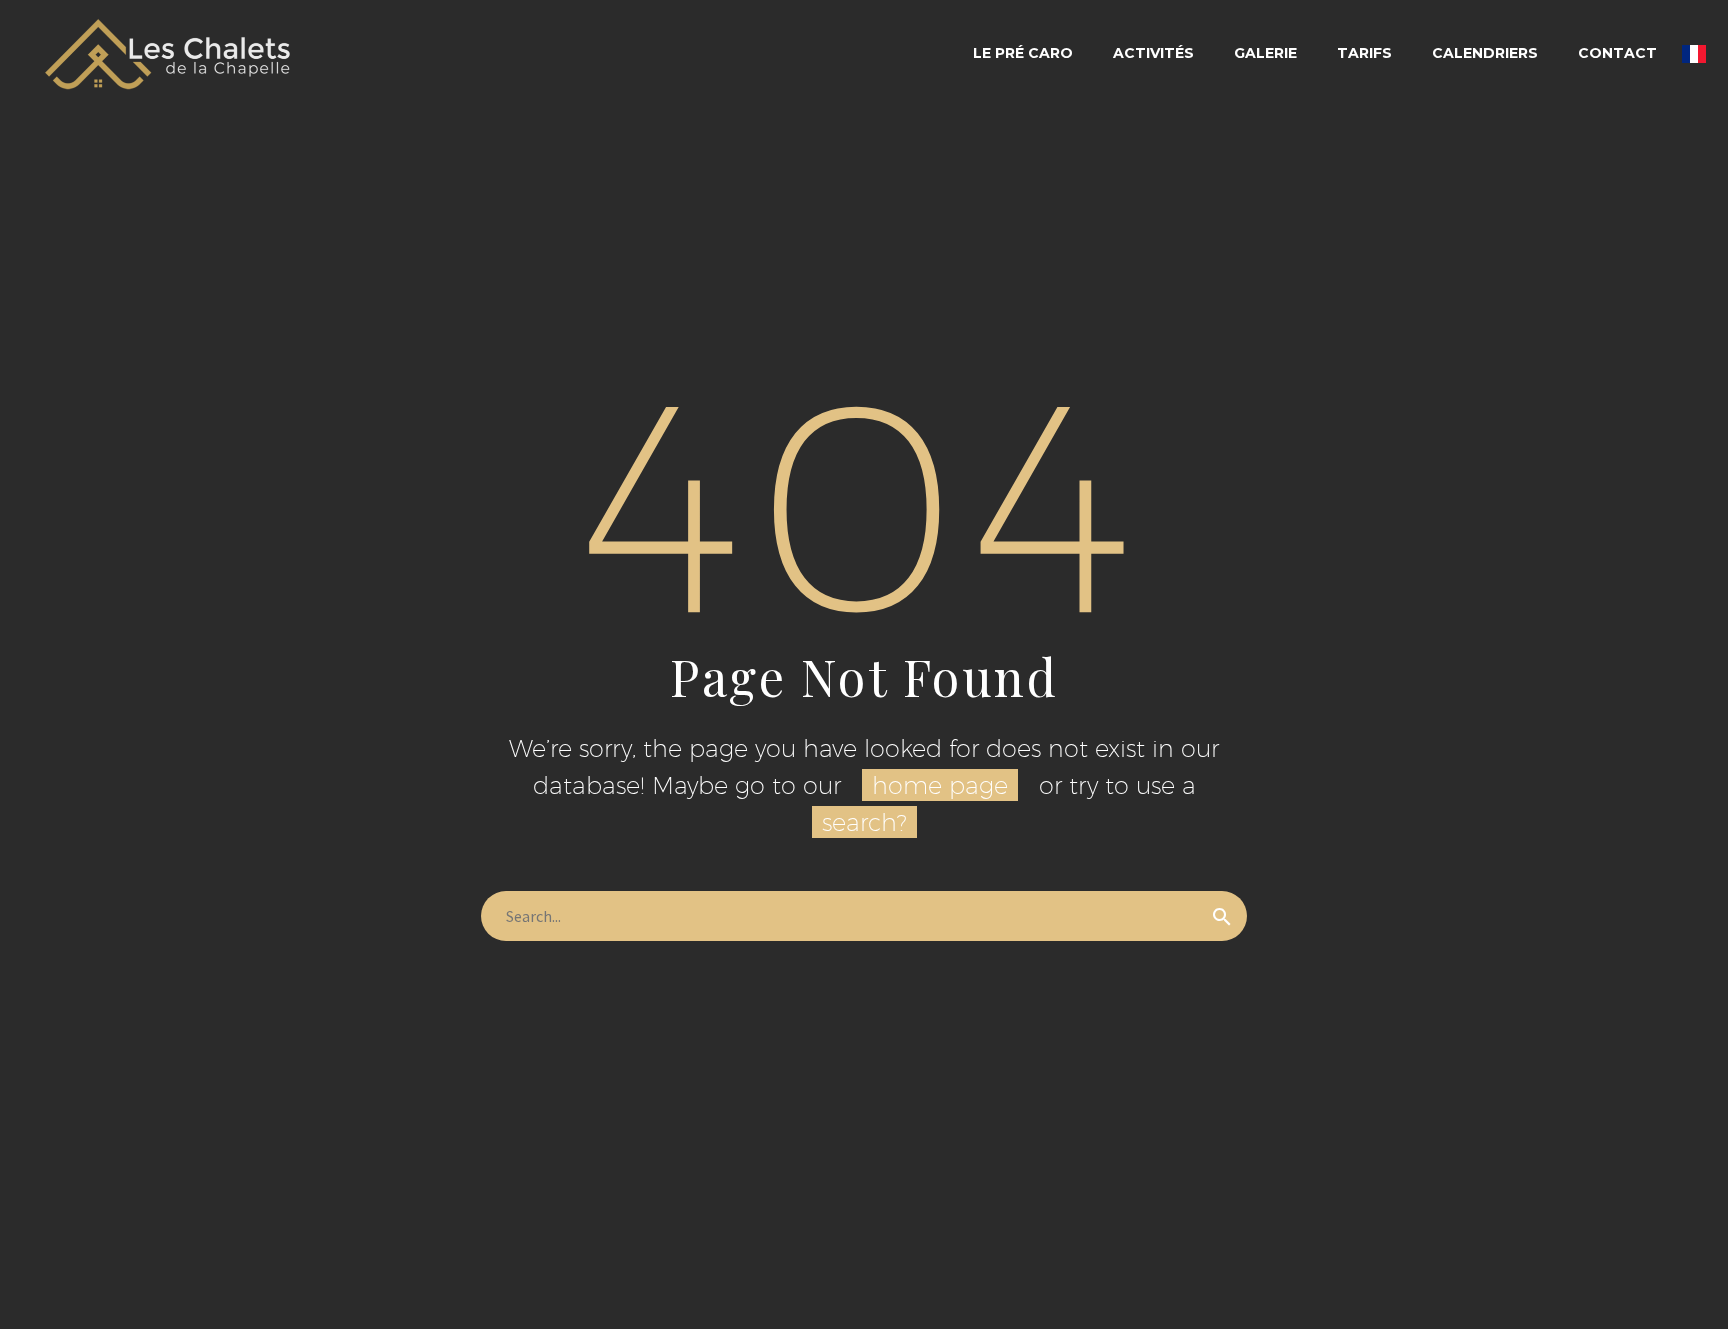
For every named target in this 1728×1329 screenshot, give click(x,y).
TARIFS (1364, 53)
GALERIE (1265, 53)
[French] (1694, 53)
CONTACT (1617, 53)
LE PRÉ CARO (1023, 53)
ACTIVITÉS (1153, 53)
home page (940, 785)
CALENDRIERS (1485, 53)
